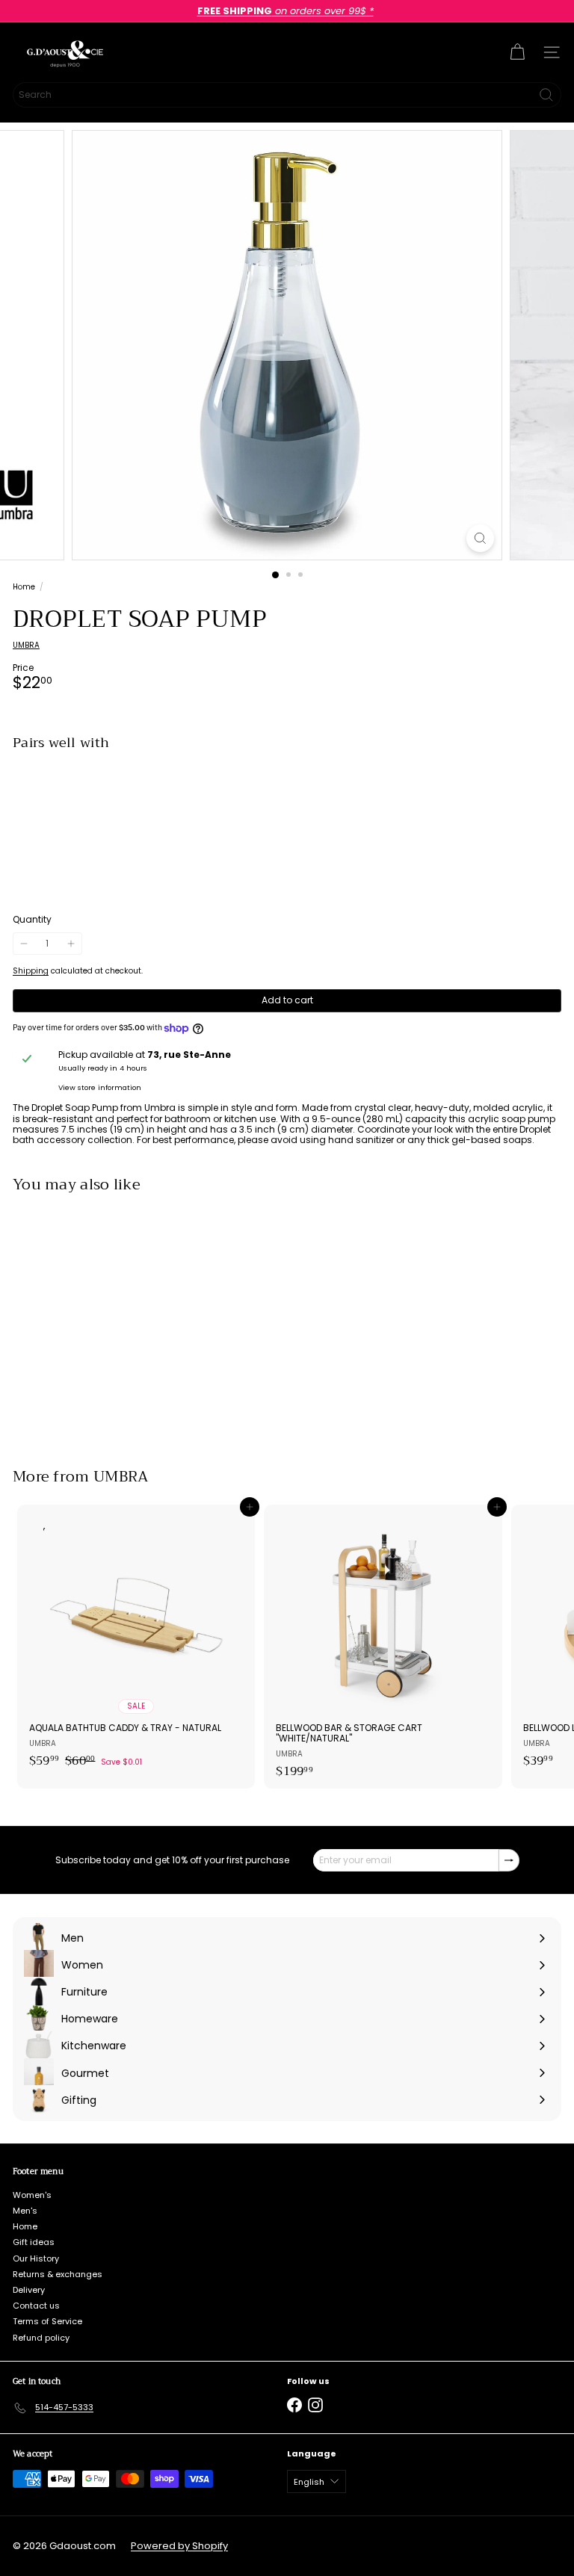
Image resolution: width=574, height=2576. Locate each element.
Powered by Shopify (179, 2546)
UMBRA (121, 1477)
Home (24, 587)
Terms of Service (47, 2321)
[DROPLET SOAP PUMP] (287, 814)
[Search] (546, 95)
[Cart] (517, 52)
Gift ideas (34, 2242)
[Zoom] (480, 538)
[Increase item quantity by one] (70, 944)
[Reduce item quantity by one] (24, 944)
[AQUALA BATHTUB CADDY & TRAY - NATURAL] (136, 1641)
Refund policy (41, 2338)
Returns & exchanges (58, 2274)
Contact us (36, 2306)
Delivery (29, 2290)
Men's (25, 2211)
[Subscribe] (509, 1860)
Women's (32, 2195)
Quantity (32, 920)
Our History (36, 2258)
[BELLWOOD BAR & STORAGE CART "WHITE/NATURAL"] (383, 1646)
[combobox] (287, 95)
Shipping (31, 971)
